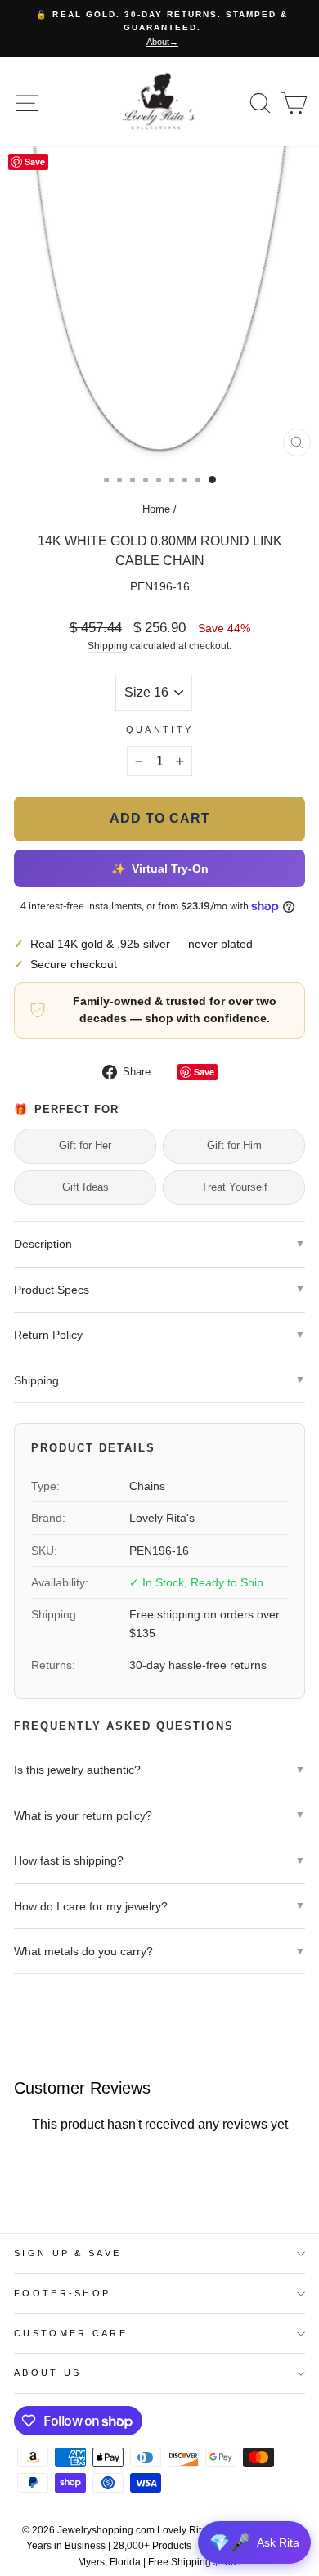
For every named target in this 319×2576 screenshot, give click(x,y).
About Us (48, 2372)
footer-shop (62, 2293)
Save (204, 1072)
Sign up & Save (67, 2253)
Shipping (108, 646)
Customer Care (71, 2333)
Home (156, 509)
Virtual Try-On (159, 869)
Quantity (160, 729)
